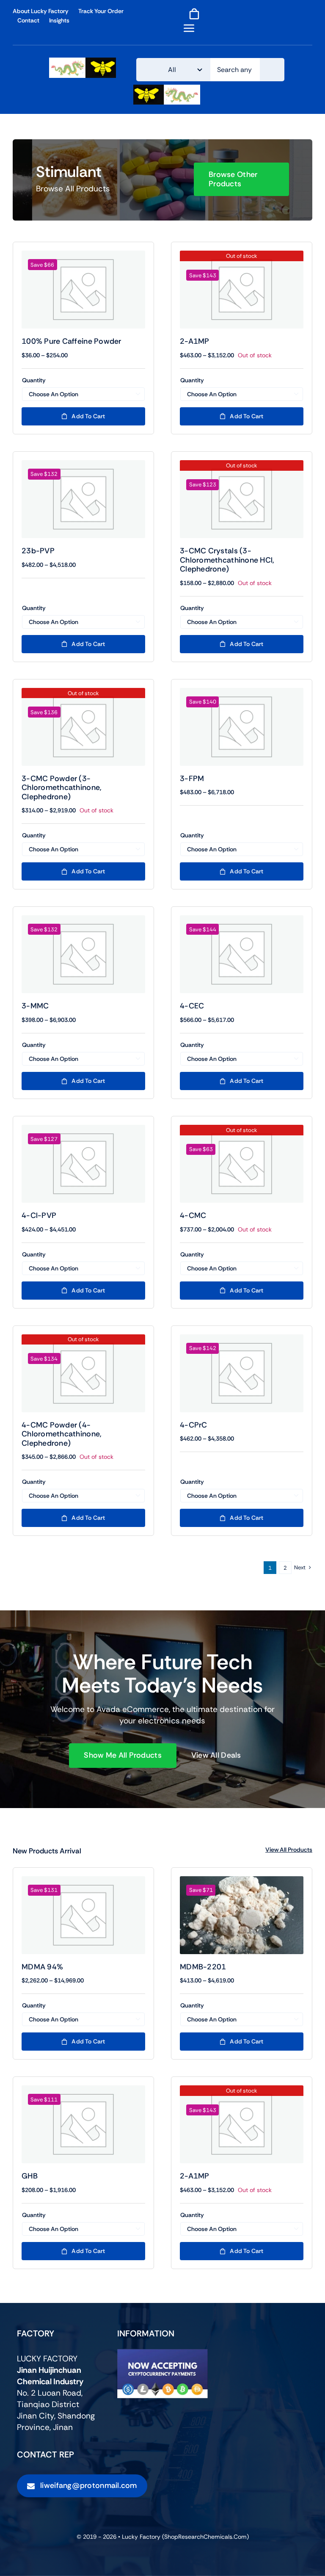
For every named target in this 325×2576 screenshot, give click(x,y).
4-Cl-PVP (39, 1215)
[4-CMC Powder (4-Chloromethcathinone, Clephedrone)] (83, 1373)
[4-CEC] (242, 954)
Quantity (34, 380)
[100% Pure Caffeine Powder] (83, 290)
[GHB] (83, 2124)
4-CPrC (194, 1425)
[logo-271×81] (83, 62)
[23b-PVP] (83, 499)
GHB (30, 2176)
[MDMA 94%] (83, 1915)
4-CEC (192, 1006)
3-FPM (192, 779)
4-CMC (193, 1215)
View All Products (289, 1850)
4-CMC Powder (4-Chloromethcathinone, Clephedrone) (62, 1434)
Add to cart (88, 416)
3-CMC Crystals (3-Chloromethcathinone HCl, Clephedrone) (227, 560)
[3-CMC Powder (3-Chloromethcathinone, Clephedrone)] (83, 727)
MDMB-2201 (203, 1967)
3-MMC (35, 1006)
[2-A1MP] (242, 290)
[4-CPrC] (242, 1373)
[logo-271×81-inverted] (167, 89)
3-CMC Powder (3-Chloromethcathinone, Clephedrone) (62, 788)
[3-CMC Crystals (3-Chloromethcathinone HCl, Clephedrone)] (242, 499)
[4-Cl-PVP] (83, 1164)
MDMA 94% (42, 1967)
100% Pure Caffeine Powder (72, 341)
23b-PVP (38, 551)
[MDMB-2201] (242, 1915)
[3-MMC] (83, 954)
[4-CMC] (242, 1164)
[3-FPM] (242, 727)
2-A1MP (195, 341)
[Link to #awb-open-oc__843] (189, 28)
